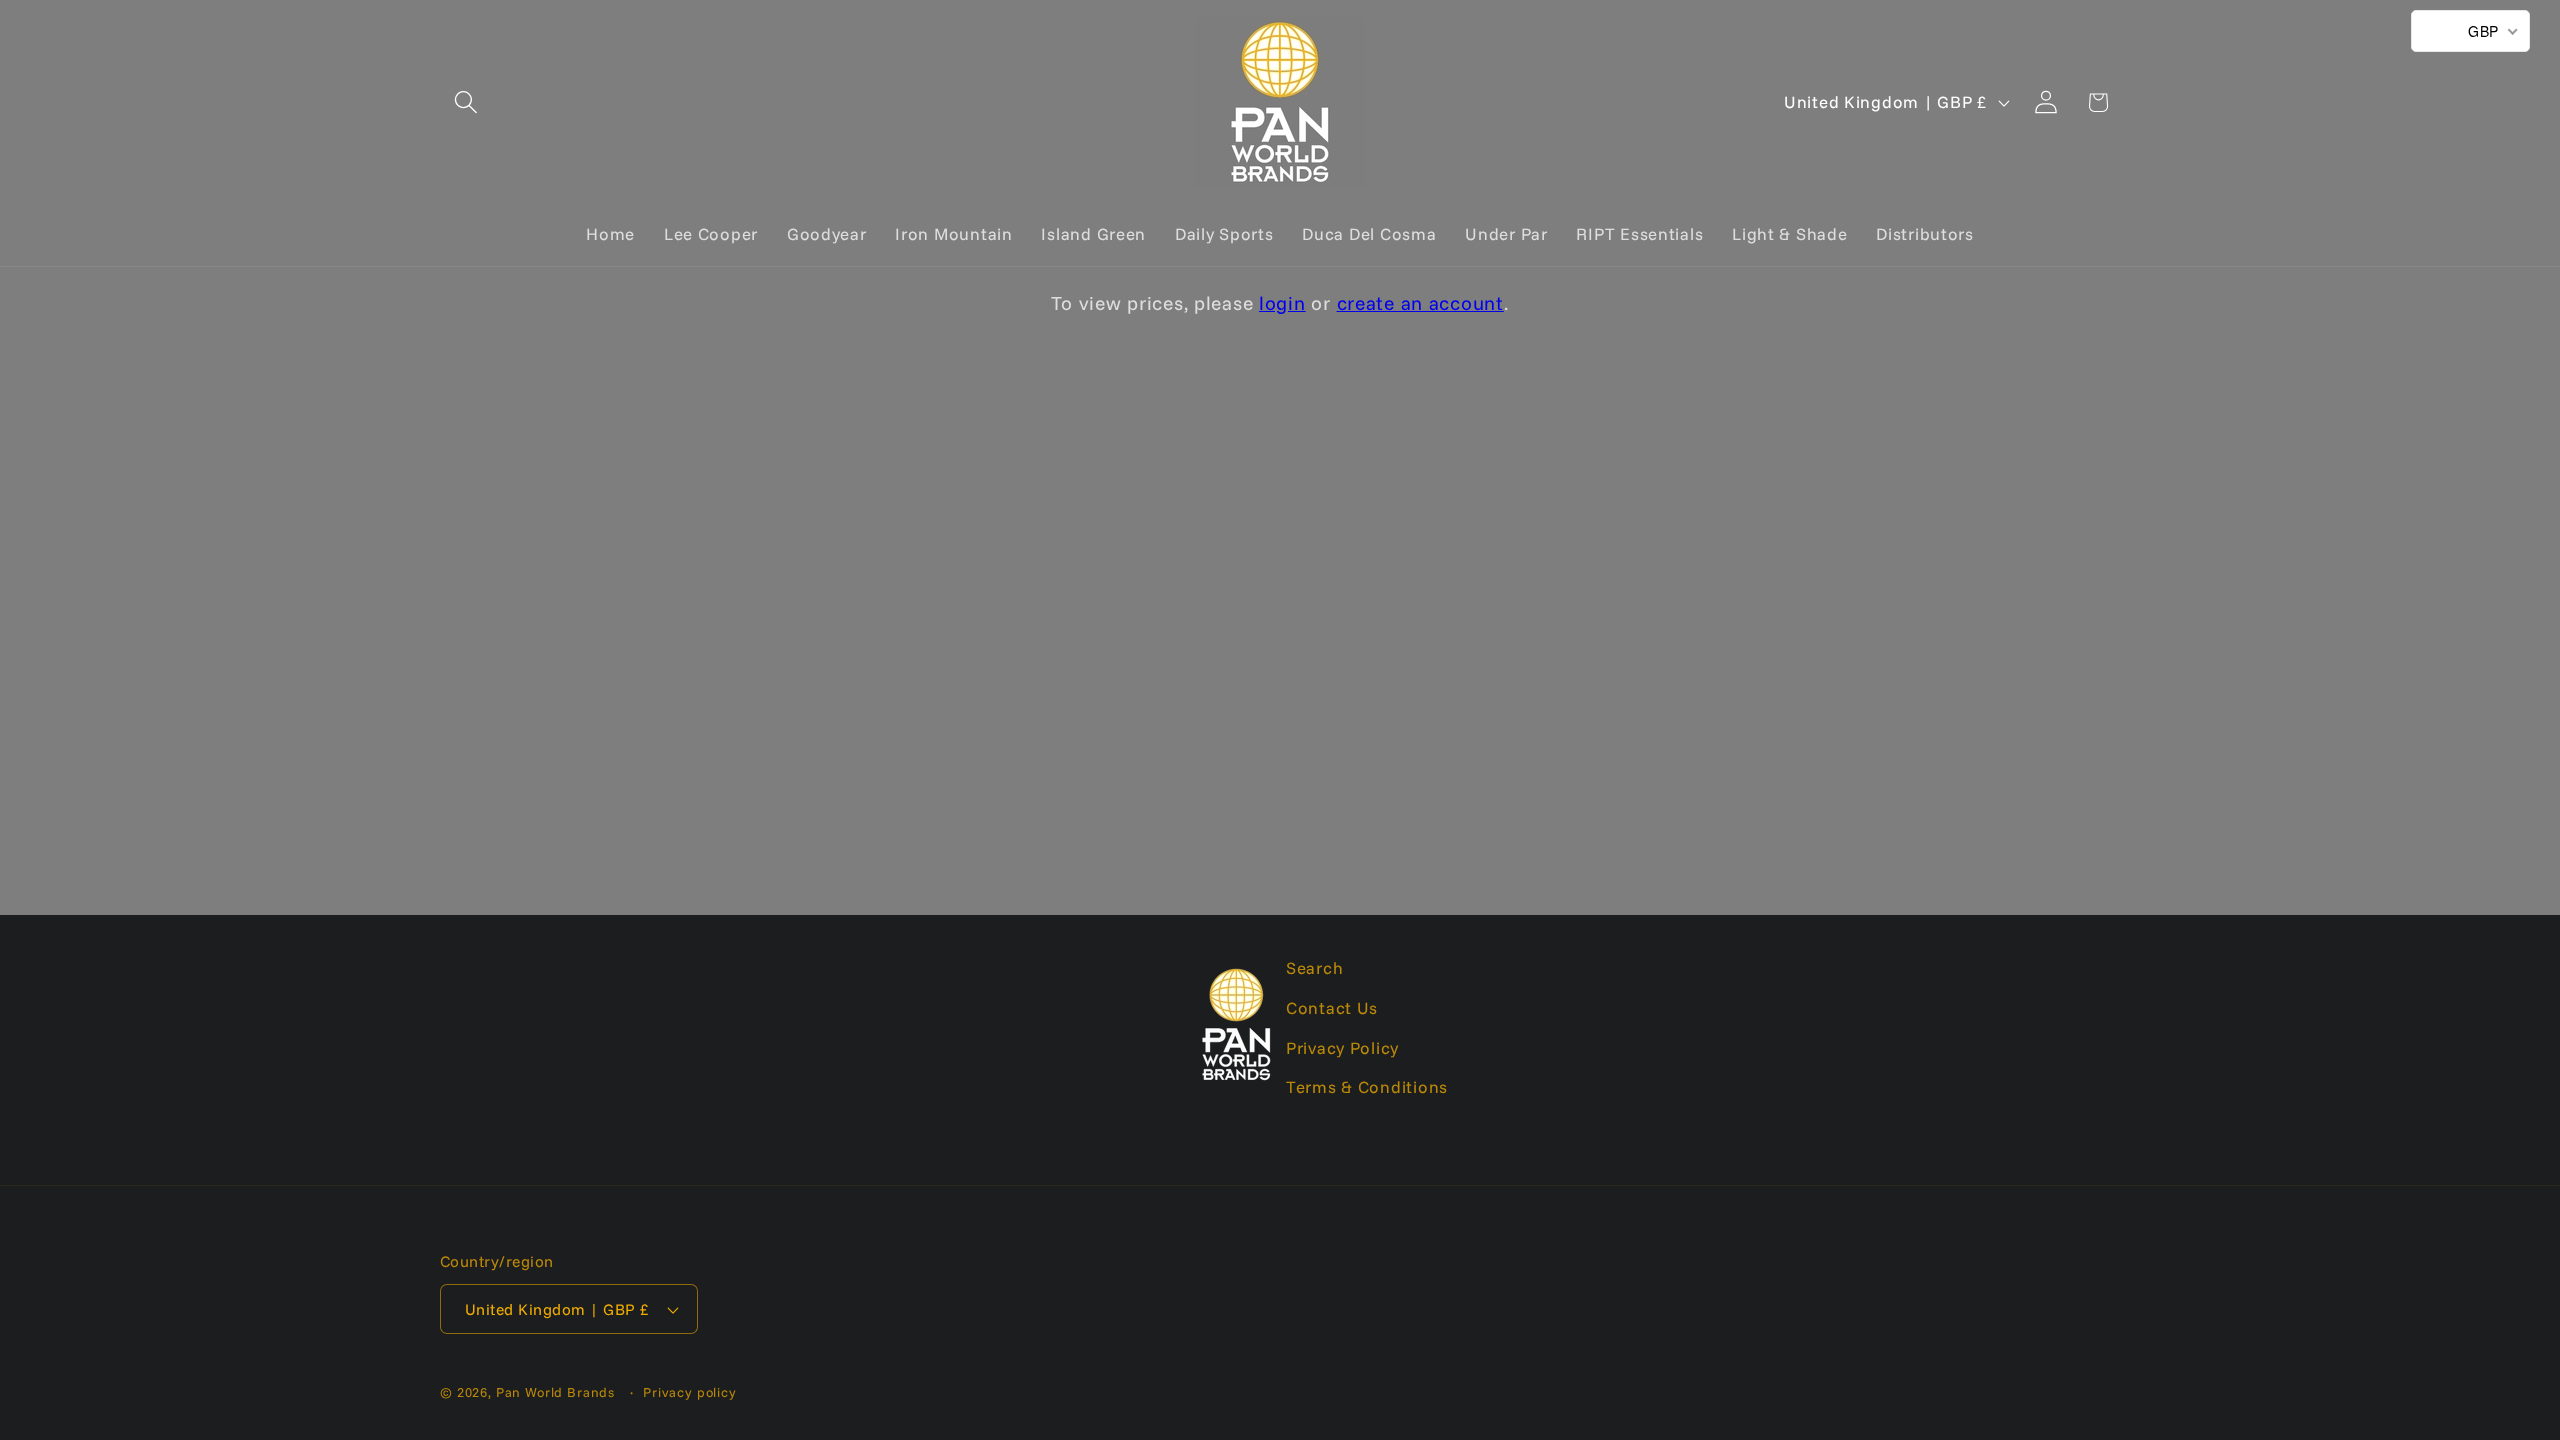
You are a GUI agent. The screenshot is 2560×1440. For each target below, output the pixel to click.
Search (1314, 967)
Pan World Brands (555, 1392)
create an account (1420, 303)
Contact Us (1332, 1007)
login (1282, 303)
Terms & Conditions (1367, 1086)
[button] (466, 102)
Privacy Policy (1342, 1047)
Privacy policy (690, 1392)
